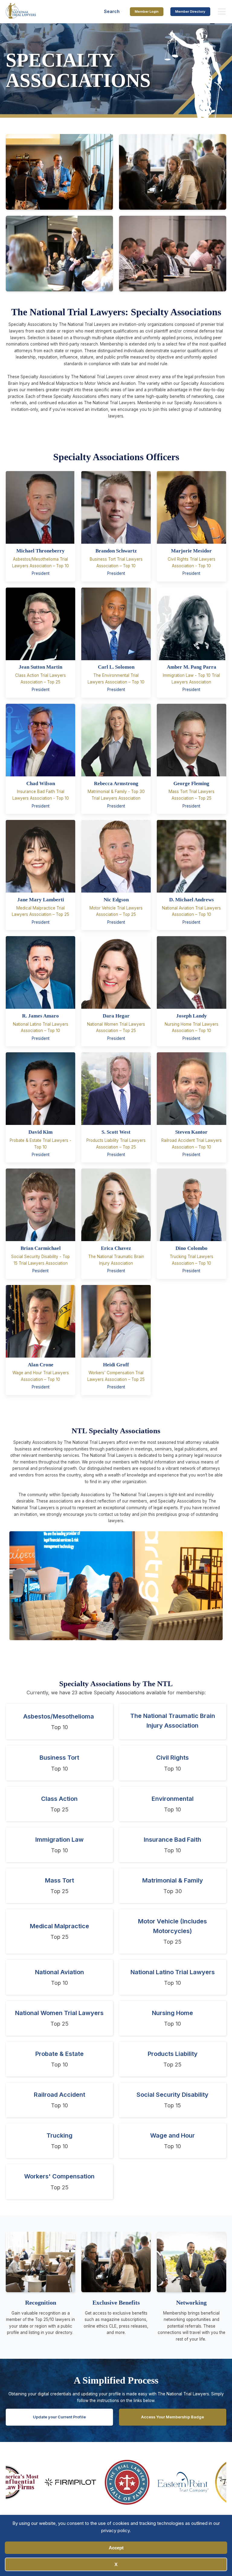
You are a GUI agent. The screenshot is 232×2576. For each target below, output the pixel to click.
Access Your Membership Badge (172, 2417)
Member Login (147, 11)
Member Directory (190, 11)
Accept (116, 2548)
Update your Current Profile (59, 2417)
